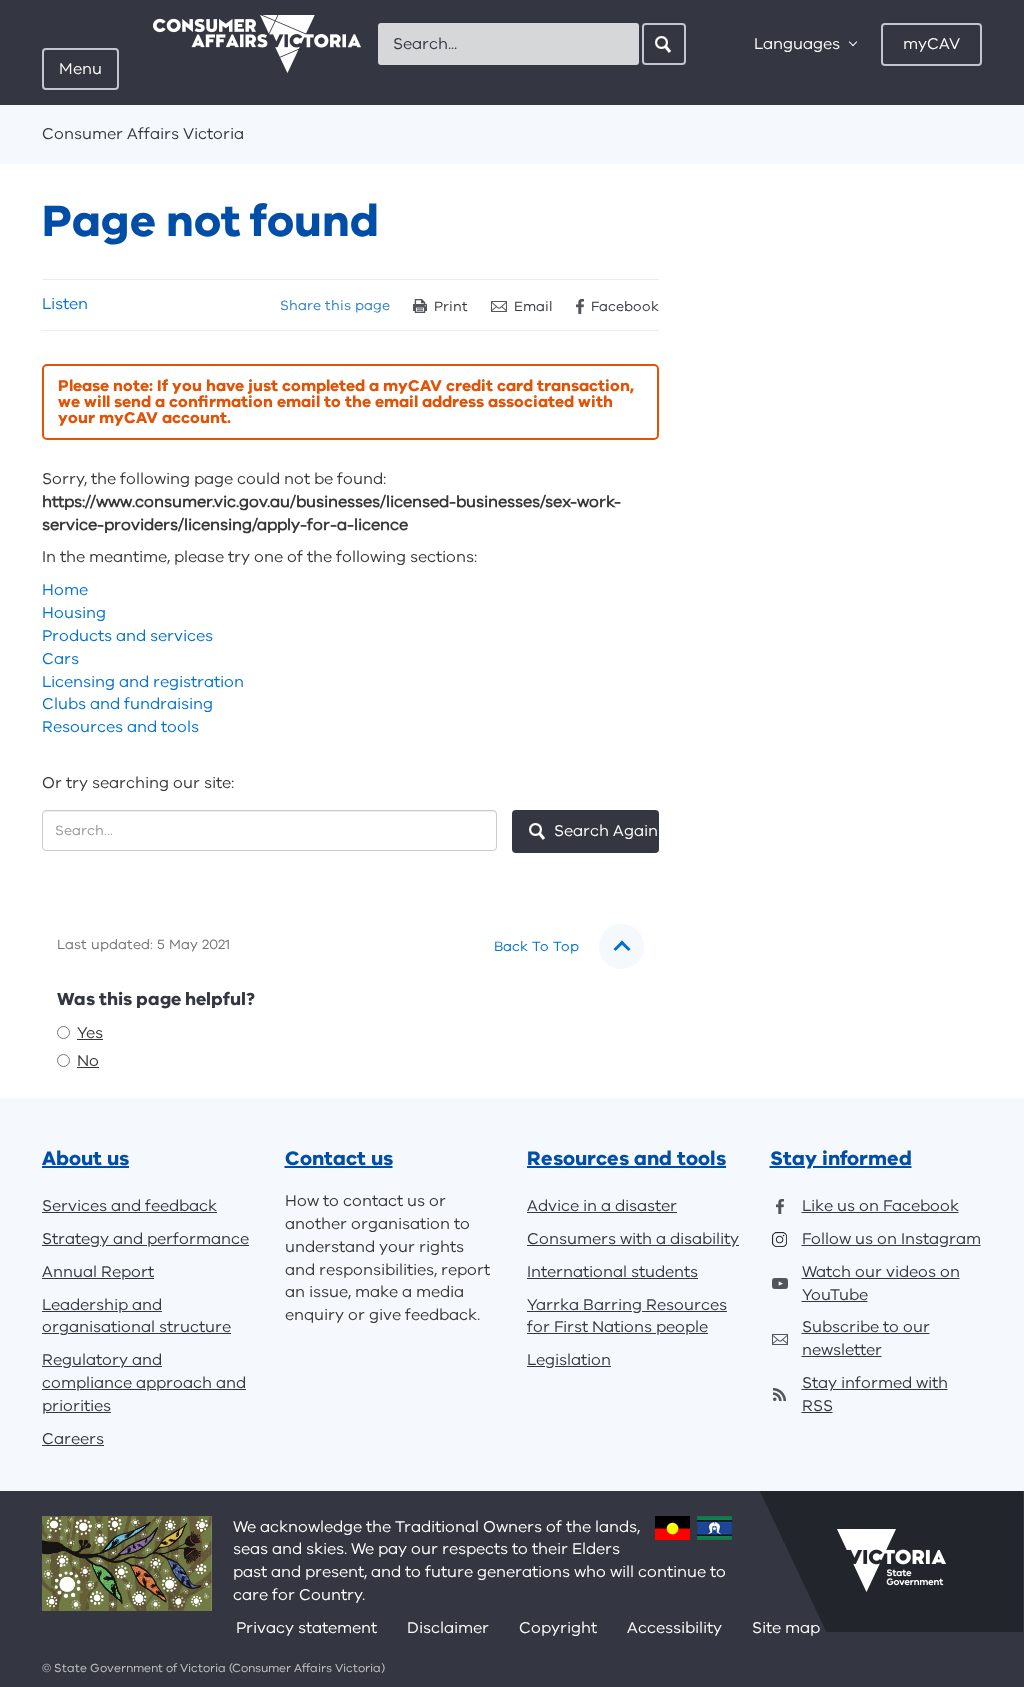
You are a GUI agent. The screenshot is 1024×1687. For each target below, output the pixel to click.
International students (612, 1272)
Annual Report (98, 1272)
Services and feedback (129, 1206)
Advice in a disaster (602, 1206)
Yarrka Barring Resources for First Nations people (627, 1316)
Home (65, 590)
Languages (797, 44)
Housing (74, 613)
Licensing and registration (143, 682)
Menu (80, 69)
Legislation (569, 1360)
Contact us (339, 1158)
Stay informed (841, 1158)
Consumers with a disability (633, 1239)
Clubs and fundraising (127, 704)
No (88, 1061)
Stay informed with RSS (875, 1394)
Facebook (625, 306)
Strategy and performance (145, 1239)
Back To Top (536, 946)
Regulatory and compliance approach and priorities (144, 1383)
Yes (90, 1033)
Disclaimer (448, 1628)
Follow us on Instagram (891, 1239)
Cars (60, 659)
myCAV (931, 44)
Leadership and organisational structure (136, 1316)
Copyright (558, 1628)
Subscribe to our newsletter (866, 1338)
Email (533, 306)
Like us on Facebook (880, 1206)
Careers (73, 1439)
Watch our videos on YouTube (881, 1283)
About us (85, 1158)
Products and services (127, 636)
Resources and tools (120, 727)
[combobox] (508, 44)
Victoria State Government (891, 1561)
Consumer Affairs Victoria (143, 134)
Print (451, 306)
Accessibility (674, 1628)
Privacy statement (306, 1628)
